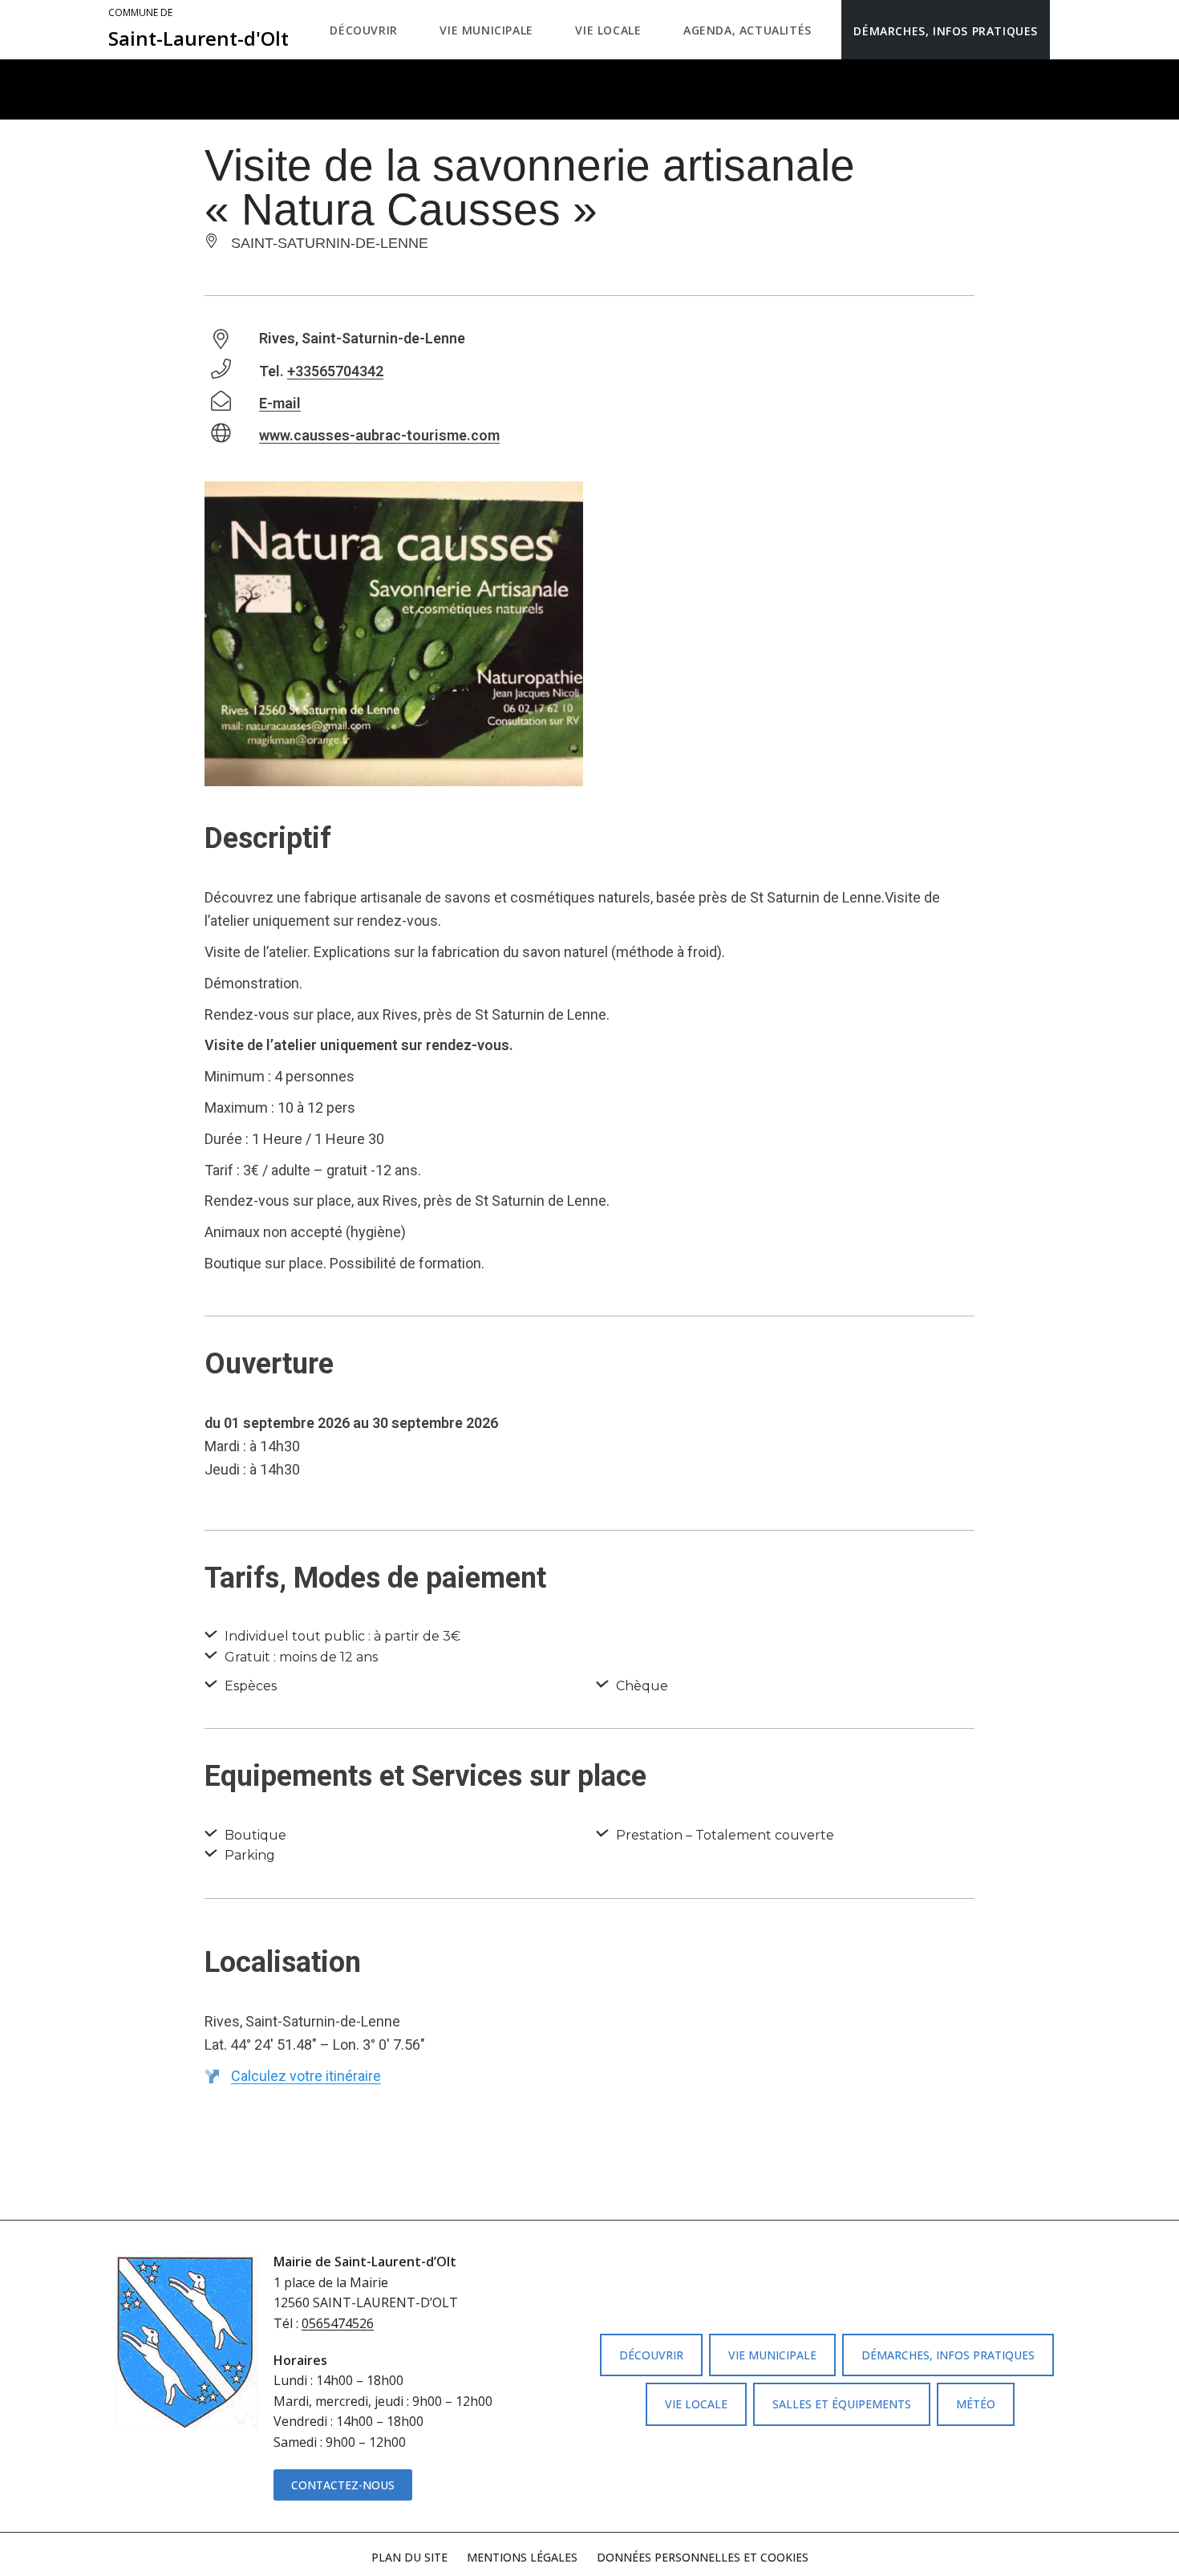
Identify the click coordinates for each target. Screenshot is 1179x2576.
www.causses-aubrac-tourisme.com (379, 435)
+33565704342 (335, 371)
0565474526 (338, 2323)
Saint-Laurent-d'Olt (199, 29)
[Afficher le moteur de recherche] (1066, 30)
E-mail (280, 403)
